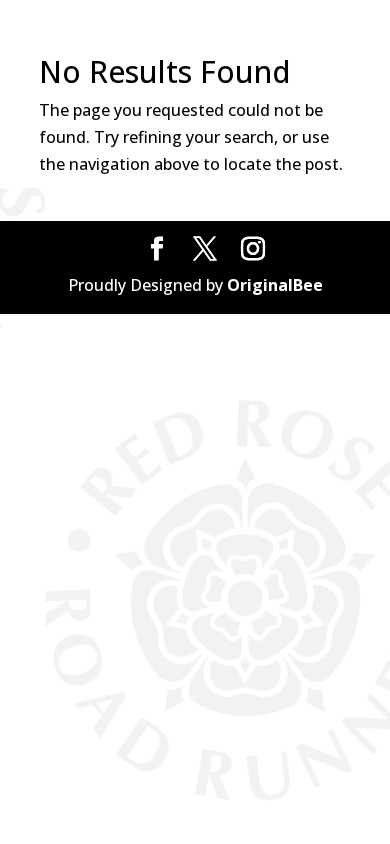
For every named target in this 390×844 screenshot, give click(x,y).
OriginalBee (275, 285)
